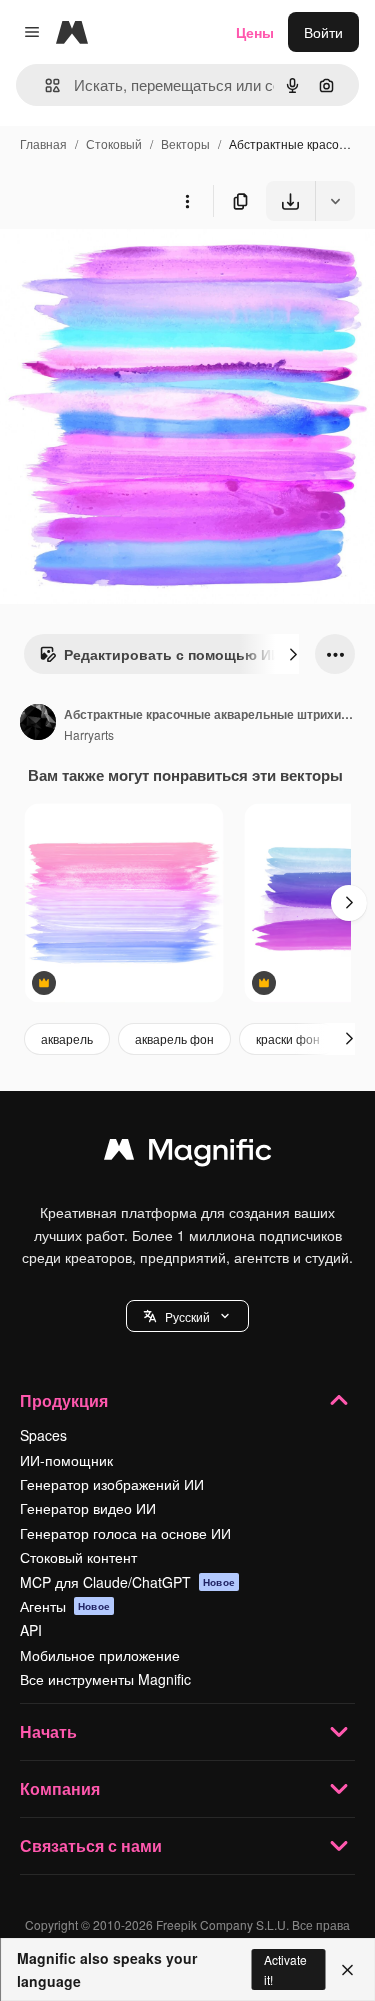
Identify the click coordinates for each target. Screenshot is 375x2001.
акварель (67, 1038)
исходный (134, 267)
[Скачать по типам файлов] (335, 201)
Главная (43, 143)
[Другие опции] (187, 201)
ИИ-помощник (66, 1460)
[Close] (347, 1970)
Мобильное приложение (100, 1655)
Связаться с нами (91, 1845)
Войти (323, 32)
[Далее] (293, 654)
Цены (255, 32)
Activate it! (285, 1969)
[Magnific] (188, 1154)
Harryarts (89, 734)
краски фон (288, 1038)
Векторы (185, 143)
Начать (48, 1731)
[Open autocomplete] (44, 85)
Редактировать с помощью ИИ (172, 654)
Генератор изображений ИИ (112, 1484)
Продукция (64, 1400)
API (31, 1630)
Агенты (65, 1606)
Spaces (43, 1435)
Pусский (187, 1316)
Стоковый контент (78, 1557)
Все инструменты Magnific (105, 1679)
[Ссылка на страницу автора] (38, 724)
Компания (60, 1788)
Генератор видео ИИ (88, 1508)
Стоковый (114, 143)
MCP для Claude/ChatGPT (127, 1582)
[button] (187, 1316)
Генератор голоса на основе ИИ (125, 1533)
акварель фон (174, 1038)
